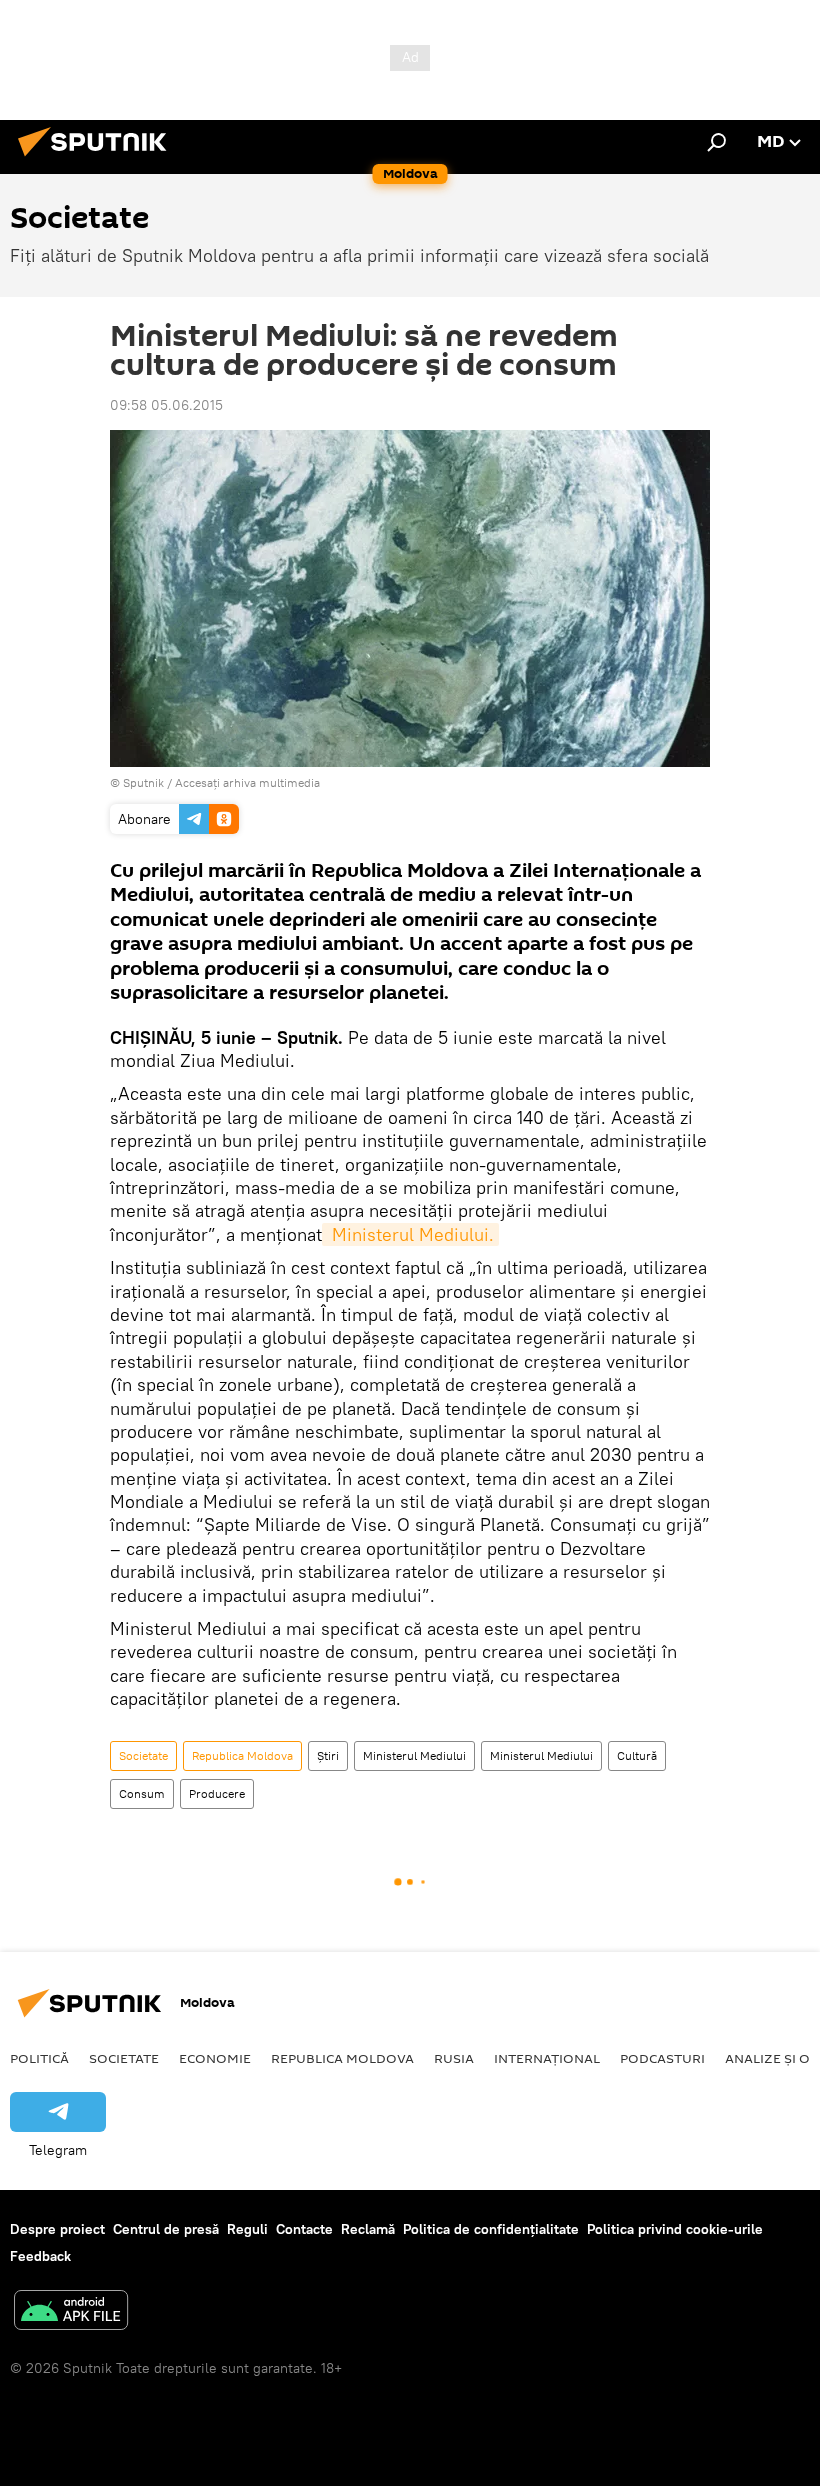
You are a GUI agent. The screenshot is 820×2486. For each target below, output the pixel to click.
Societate (143, 1755)
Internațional (547, 2058)
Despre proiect (57, 2229)
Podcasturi (662, 2058)
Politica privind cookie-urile (675, 2229)
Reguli (247, 2229)
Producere (217, 1793)
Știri (328, 1755)
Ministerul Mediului (414, 1755)
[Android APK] (71, 2312)
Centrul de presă (166, 2229)
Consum (142, 1793)
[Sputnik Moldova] (98, 159)
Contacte (304, 2229)
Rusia (454, 2058)
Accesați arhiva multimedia (247, 782)
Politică (39, 2058)
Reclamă (368, 2229)
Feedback (40, 2256)
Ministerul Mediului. (410, 1234)
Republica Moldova (242, 1755)
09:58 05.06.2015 (166, 405)
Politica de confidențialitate (491, 2229)
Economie (215, 2058)
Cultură (637, 1755)
